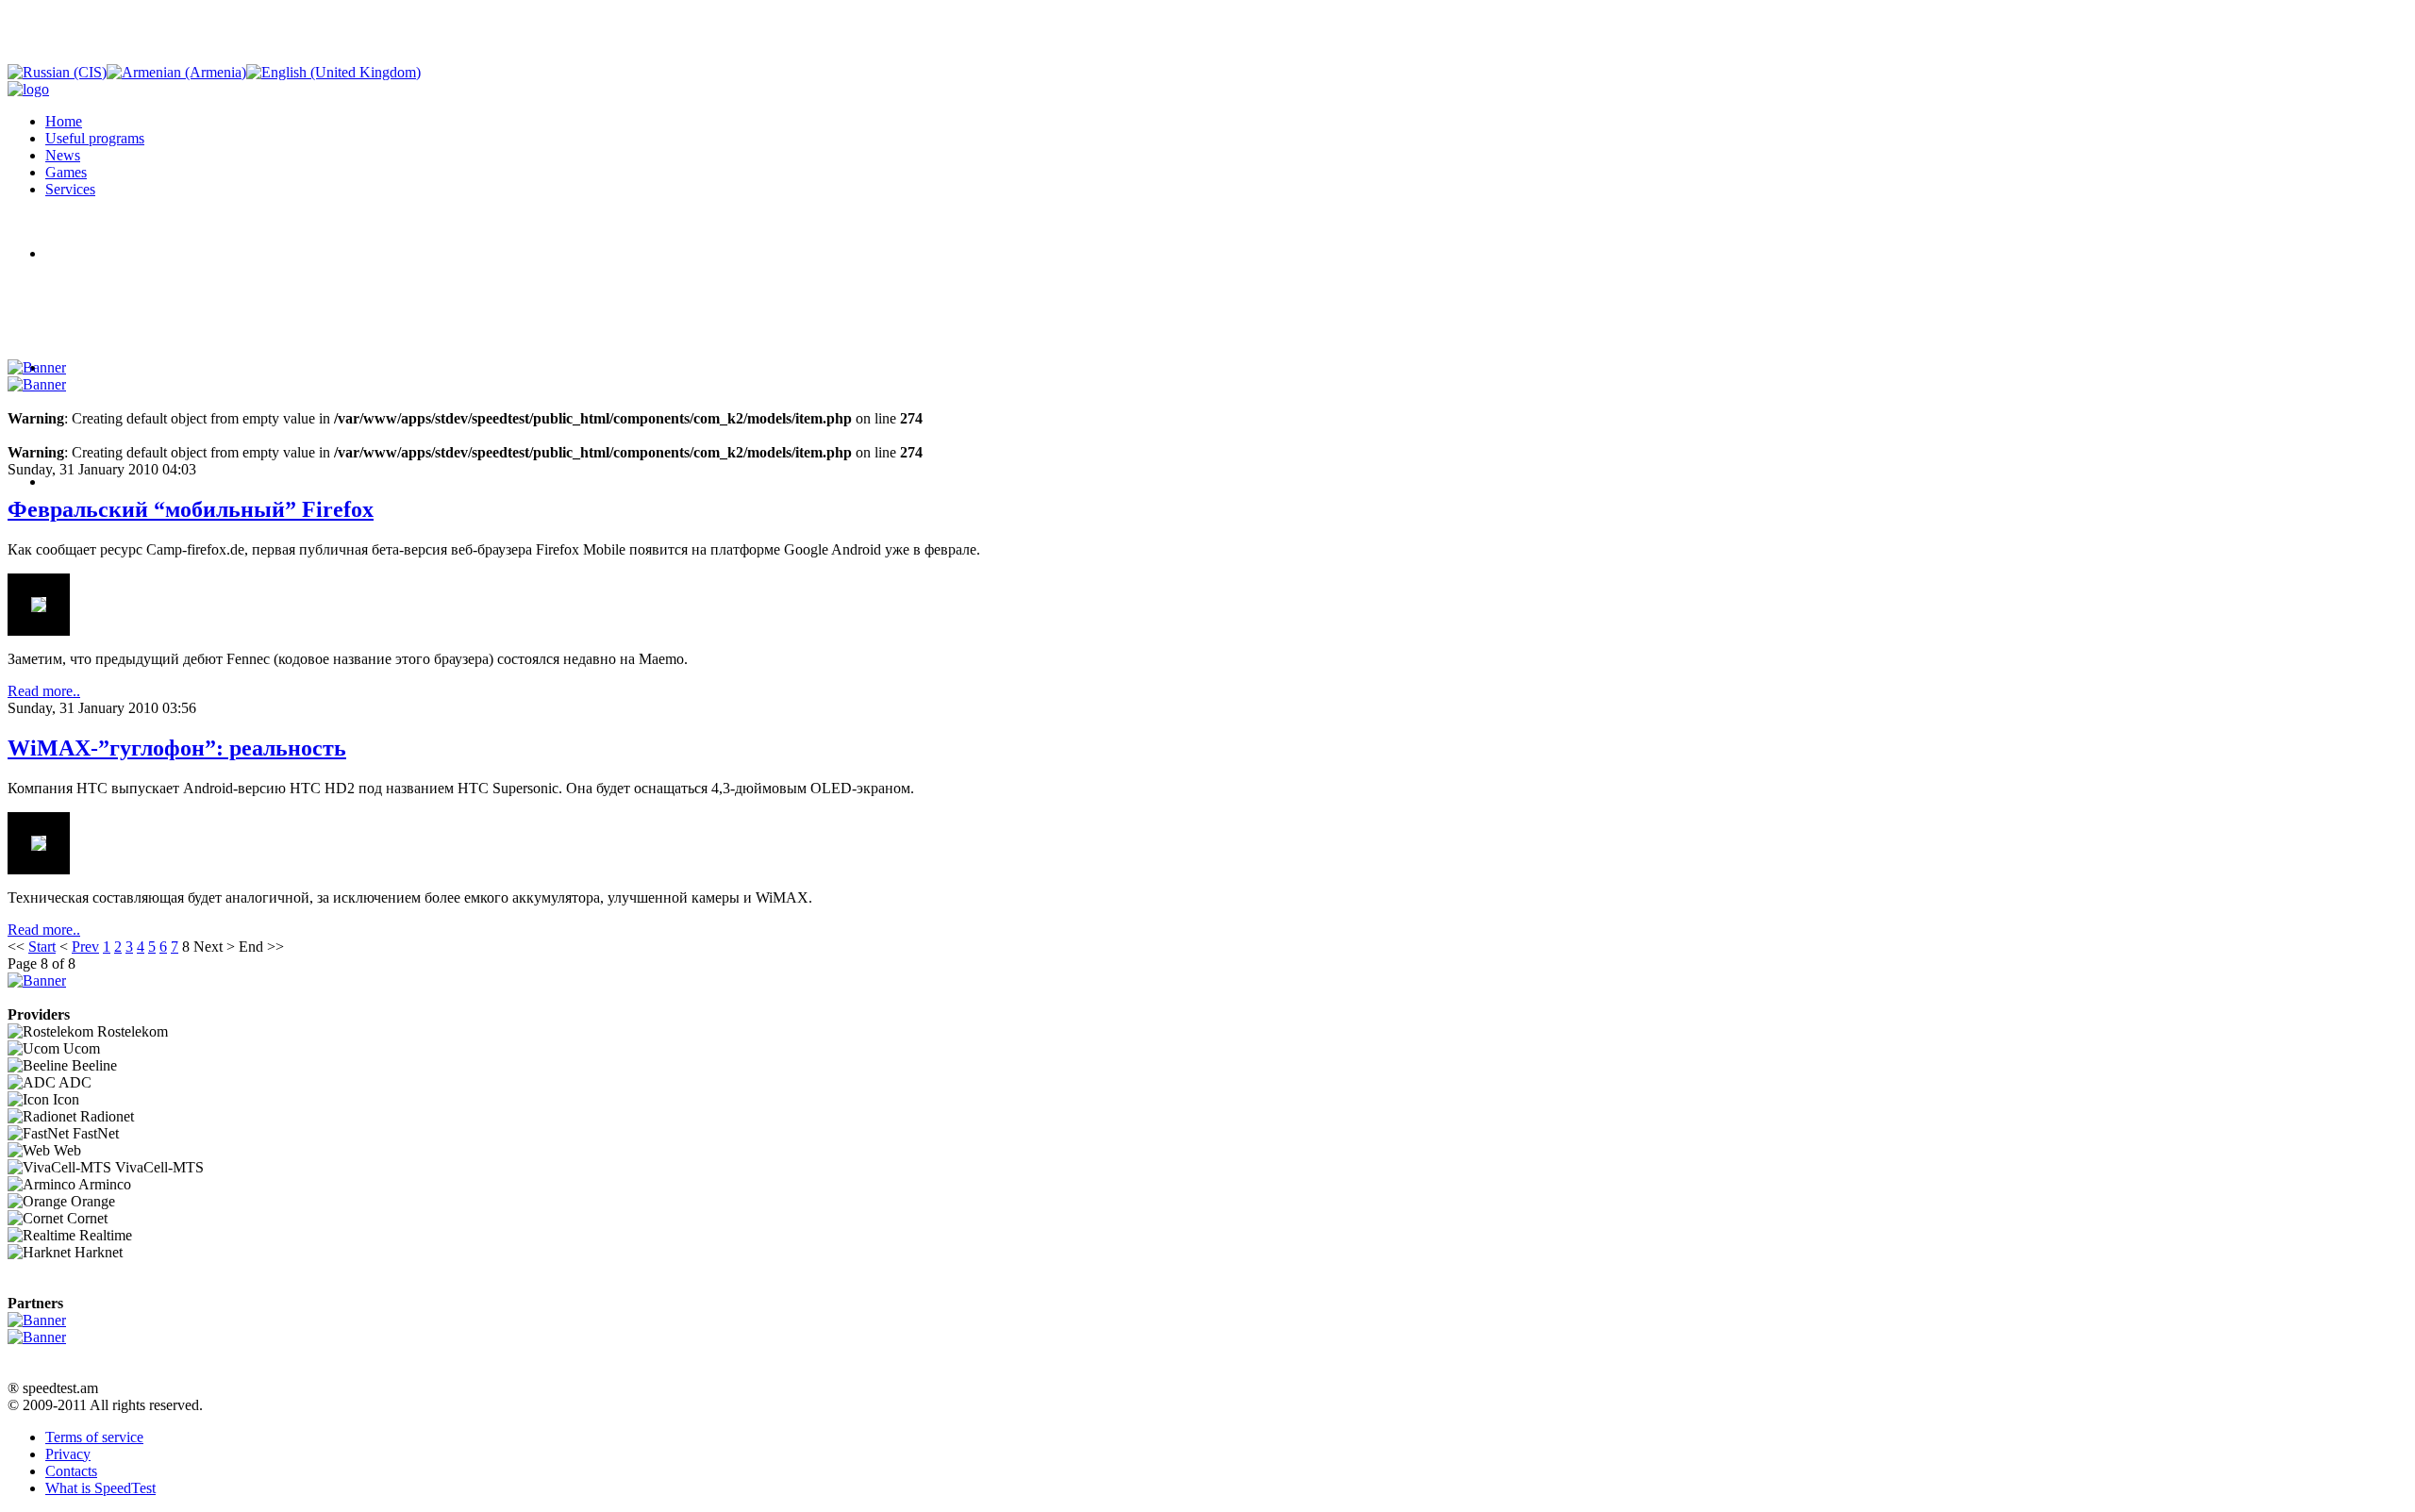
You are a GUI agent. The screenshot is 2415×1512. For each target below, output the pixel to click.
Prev (85, 947)
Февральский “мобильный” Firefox (191, 509)
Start (42, 947)
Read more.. (44, 691)
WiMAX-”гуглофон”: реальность (177, 748)
